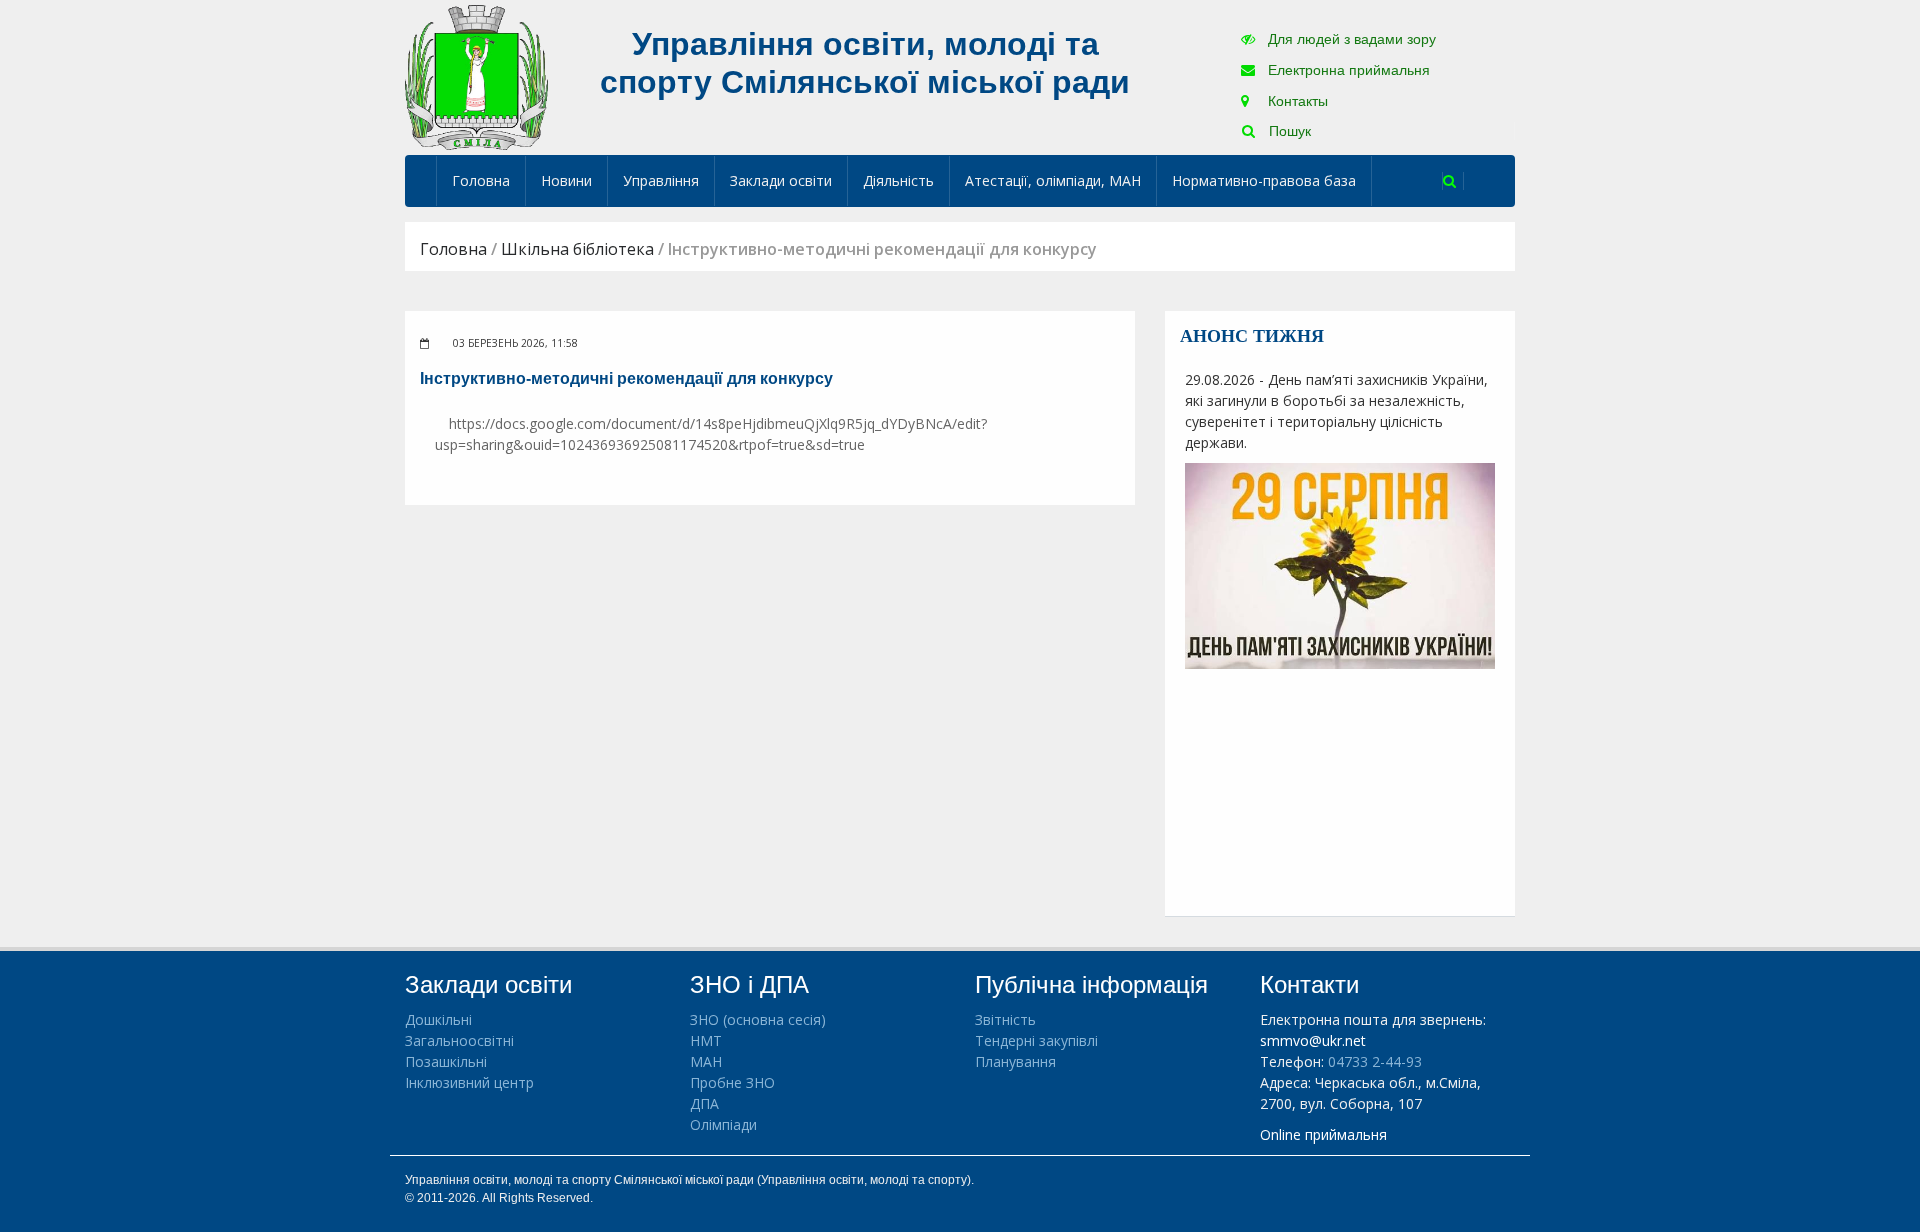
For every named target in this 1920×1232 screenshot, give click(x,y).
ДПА (704, 1103)
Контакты (1296, 101)
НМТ (706, 1040)
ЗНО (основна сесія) (758, 1019)
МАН (706, 1061)
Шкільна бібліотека (577, 249)
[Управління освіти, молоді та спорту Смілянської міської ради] (476, 76)
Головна (481, 180)
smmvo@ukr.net (1313, 1040)
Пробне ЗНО (732, 1082)
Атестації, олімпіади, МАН (1053, 180)
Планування (1015, 1061)
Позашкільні (446, 1061)
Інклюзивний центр (469, 1082)
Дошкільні (438, 1019)
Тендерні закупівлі (1036, 1040)
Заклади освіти (781, 180)
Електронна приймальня (1347, 70)
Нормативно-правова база (1264, 180)
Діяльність (898, 180)
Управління (661, 180)
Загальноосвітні (459, 1040)
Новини (566, 180)
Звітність (1005, 1019)
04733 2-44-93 (1375, 1061)
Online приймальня (1323, 1134)
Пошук (1288, 131)
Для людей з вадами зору (1350, 39)
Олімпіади (723, 1124)
